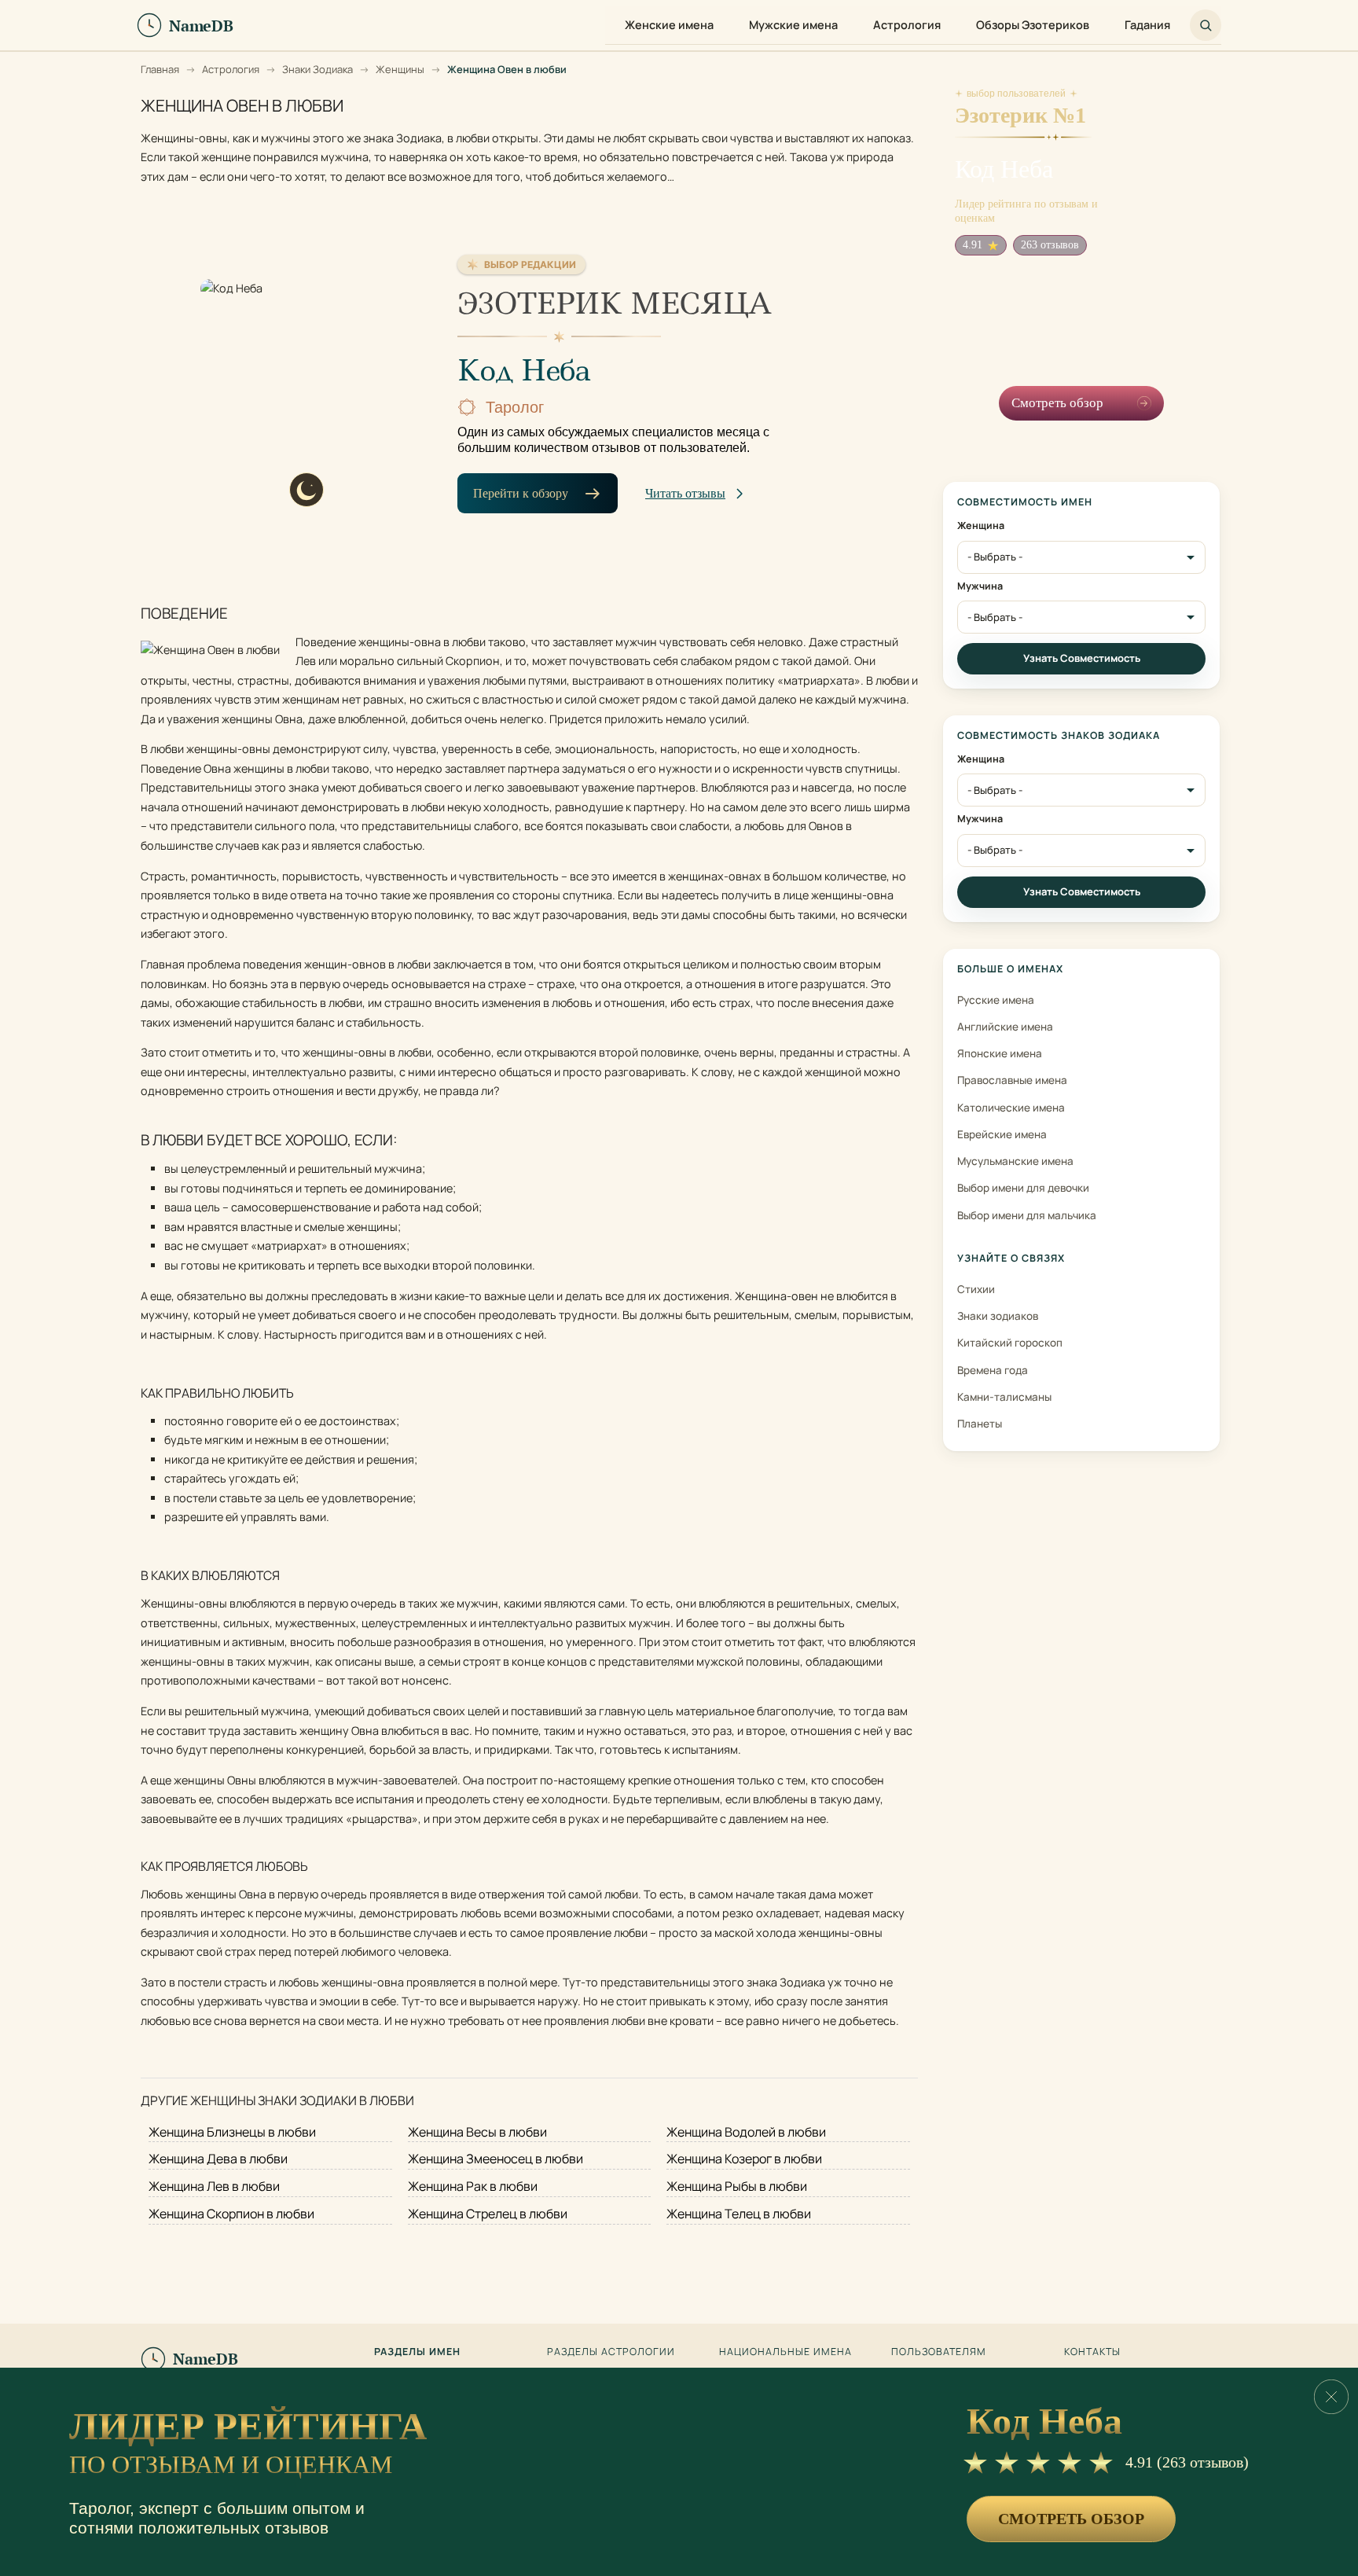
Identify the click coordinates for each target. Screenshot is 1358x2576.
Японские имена (1000, 1053)
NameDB (206, 2359)
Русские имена (996, 1000)
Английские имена (1005, 1027)
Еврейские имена (1002, 1134)
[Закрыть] (1331, 2397)
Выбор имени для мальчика (1027, 1215)
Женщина (981, 526)
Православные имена (1012, 1080)
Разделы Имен (417, 2352)
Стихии (976, 1289)
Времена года (993, 1370)
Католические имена (1011, 1108)
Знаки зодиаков (998, 1316)
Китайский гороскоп (1010, 1343)
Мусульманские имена (1015, 1161)
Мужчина (980, 586)
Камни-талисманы (1004, 1397)
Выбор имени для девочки (1023, 1188)
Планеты (980, 1424)
